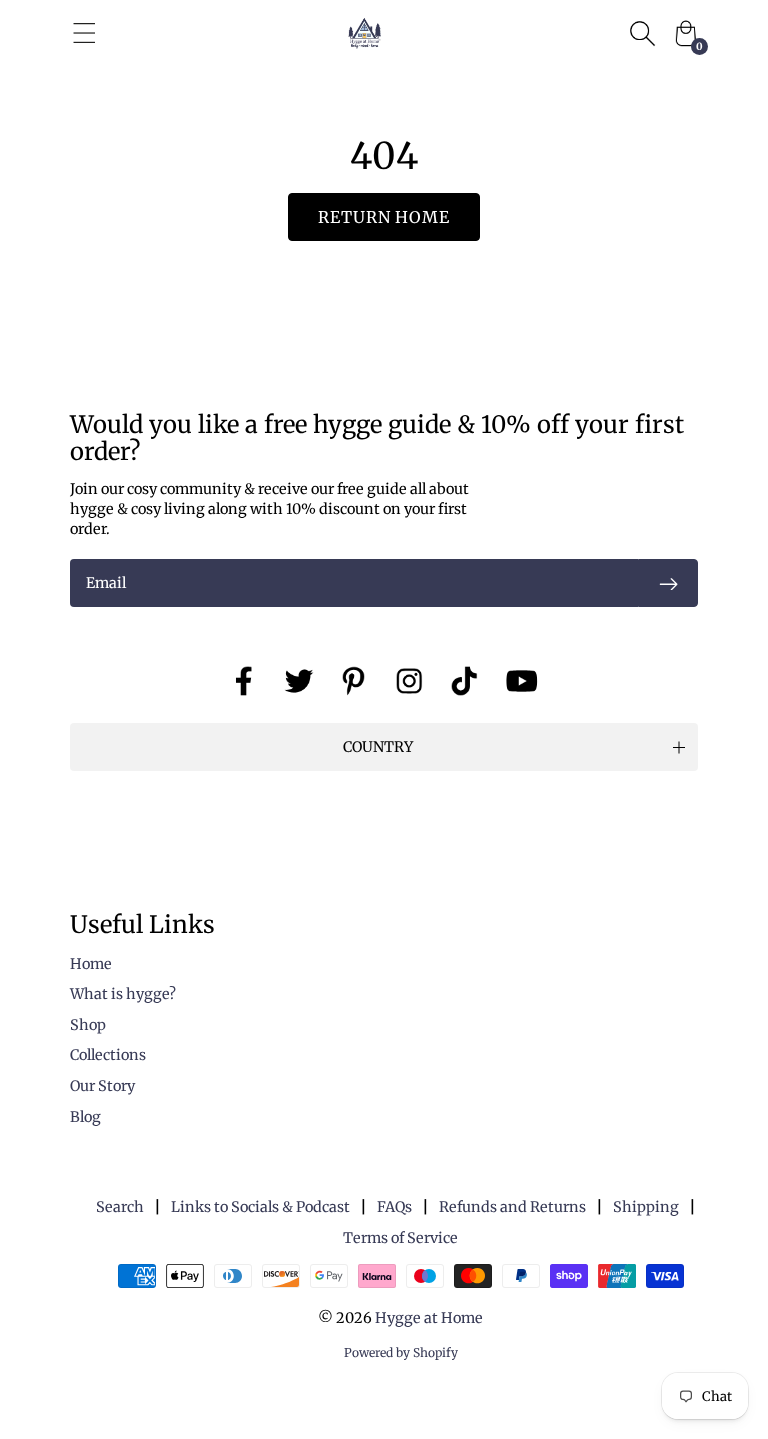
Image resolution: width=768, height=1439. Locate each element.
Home (91, 964)
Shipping (646, 1207)
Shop (88, 1025)
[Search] (642, 33)
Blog (85, 1117)
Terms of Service (400, 1238)
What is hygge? (123, 994)
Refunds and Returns (512, 1207)
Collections (108, 1055)
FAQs (394, 1207)
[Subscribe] (668, 583)
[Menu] (84, 33)
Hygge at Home (429, 1318)
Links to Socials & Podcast (260, 1207)
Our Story (102, 1086)
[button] (384, 747)
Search (120, 1207)
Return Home (384, 217)
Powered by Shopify (401, 1352)
